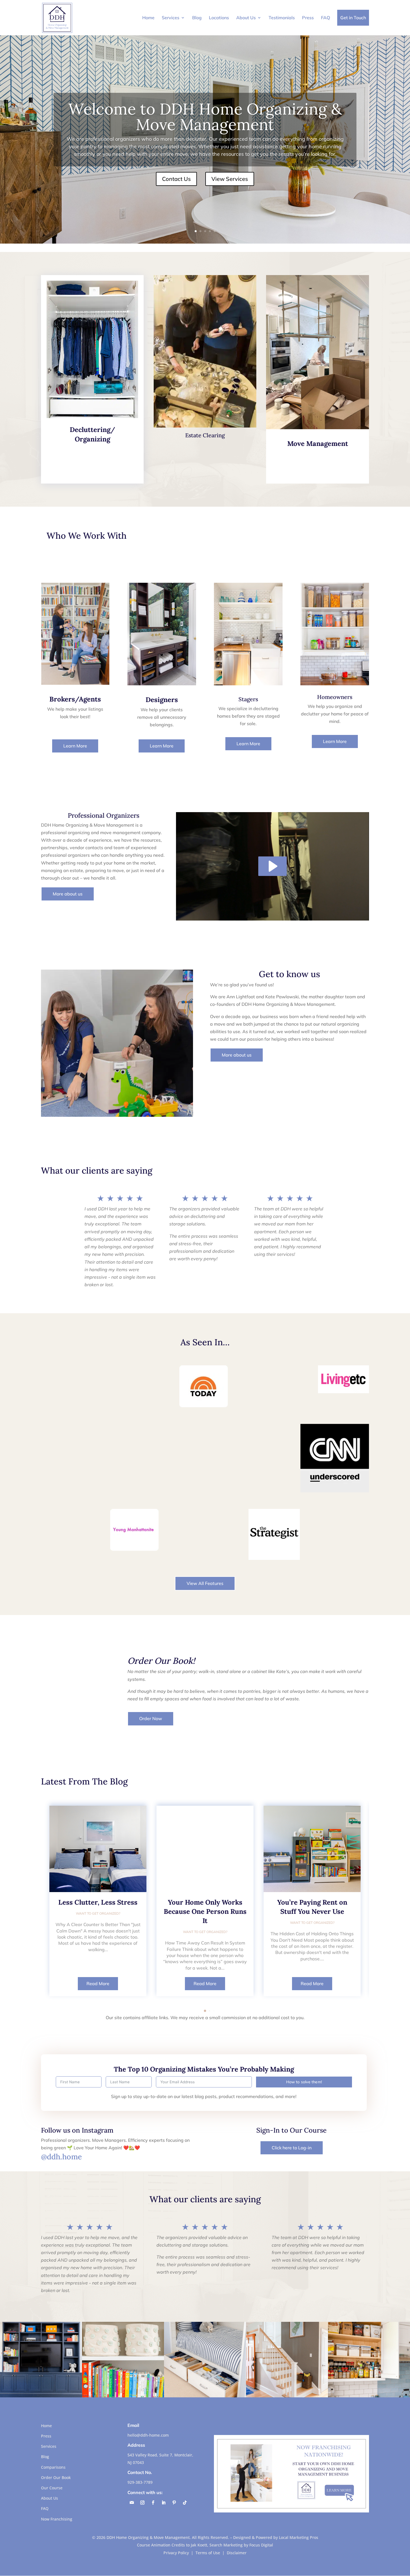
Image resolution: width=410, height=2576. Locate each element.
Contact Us (176, 179)
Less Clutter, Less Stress (98, 1902)
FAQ (325, 18)
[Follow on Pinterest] (174, 2503)
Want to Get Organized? (98, 1913)
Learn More (75, 746)
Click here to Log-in (292, 2148)
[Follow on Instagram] (142, 2503)
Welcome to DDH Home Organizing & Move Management (205, 117)
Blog (197, 18)
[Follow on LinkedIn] (163, 2503)
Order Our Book (56, 2477)
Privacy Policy (176, 2553)
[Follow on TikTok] (185, 2503)
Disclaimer (237, 2553)
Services (171, 18)
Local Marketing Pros (299, 2537)
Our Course (52, 2488)
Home (148, 18)
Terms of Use (208, 2553)
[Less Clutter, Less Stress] (98, 1849)
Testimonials (282, 18)
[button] (205, 2011)
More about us (68, 894)
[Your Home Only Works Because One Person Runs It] (205, 1849)
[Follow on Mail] (132, 2503)
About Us (246, 18)
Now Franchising (57, 2519)
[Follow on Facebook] (153, 2503)
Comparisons (53, 2467)
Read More (98, 1983)
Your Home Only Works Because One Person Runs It (205, 1911)
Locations (219, 18)
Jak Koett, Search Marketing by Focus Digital (232, 2545)
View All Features (205, 1583)
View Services (230, 179)
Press (308, 18)
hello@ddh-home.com (148, 2435)
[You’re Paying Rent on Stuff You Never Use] (312, 1849)
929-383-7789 (140, 2482)
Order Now (151, 1718)
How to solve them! (304, 2082)
